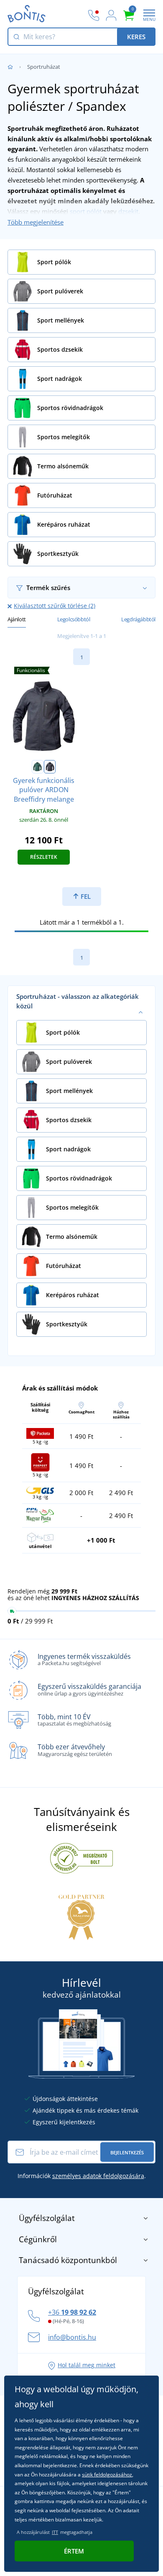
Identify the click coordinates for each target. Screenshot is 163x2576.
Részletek (44, 857)
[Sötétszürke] (50, 767)
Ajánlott (17, 619)
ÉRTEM (74, 2551)
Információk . (82, 2176)
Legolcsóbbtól (74, 619)
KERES (136, 37)
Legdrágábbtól (138, 619)
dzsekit (128, 211)
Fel (85, 896)
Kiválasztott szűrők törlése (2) (55, 606)
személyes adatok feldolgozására (98, 2176)
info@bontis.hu (72, 2337)
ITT (55, 2532)
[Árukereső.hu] (81, 1858)
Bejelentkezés (127, 2152)
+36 (72, 2312)
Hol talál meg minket (87, 2365)
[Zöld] (38, 767)
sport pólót (86, 211)
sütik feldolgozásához (107, 2475)
